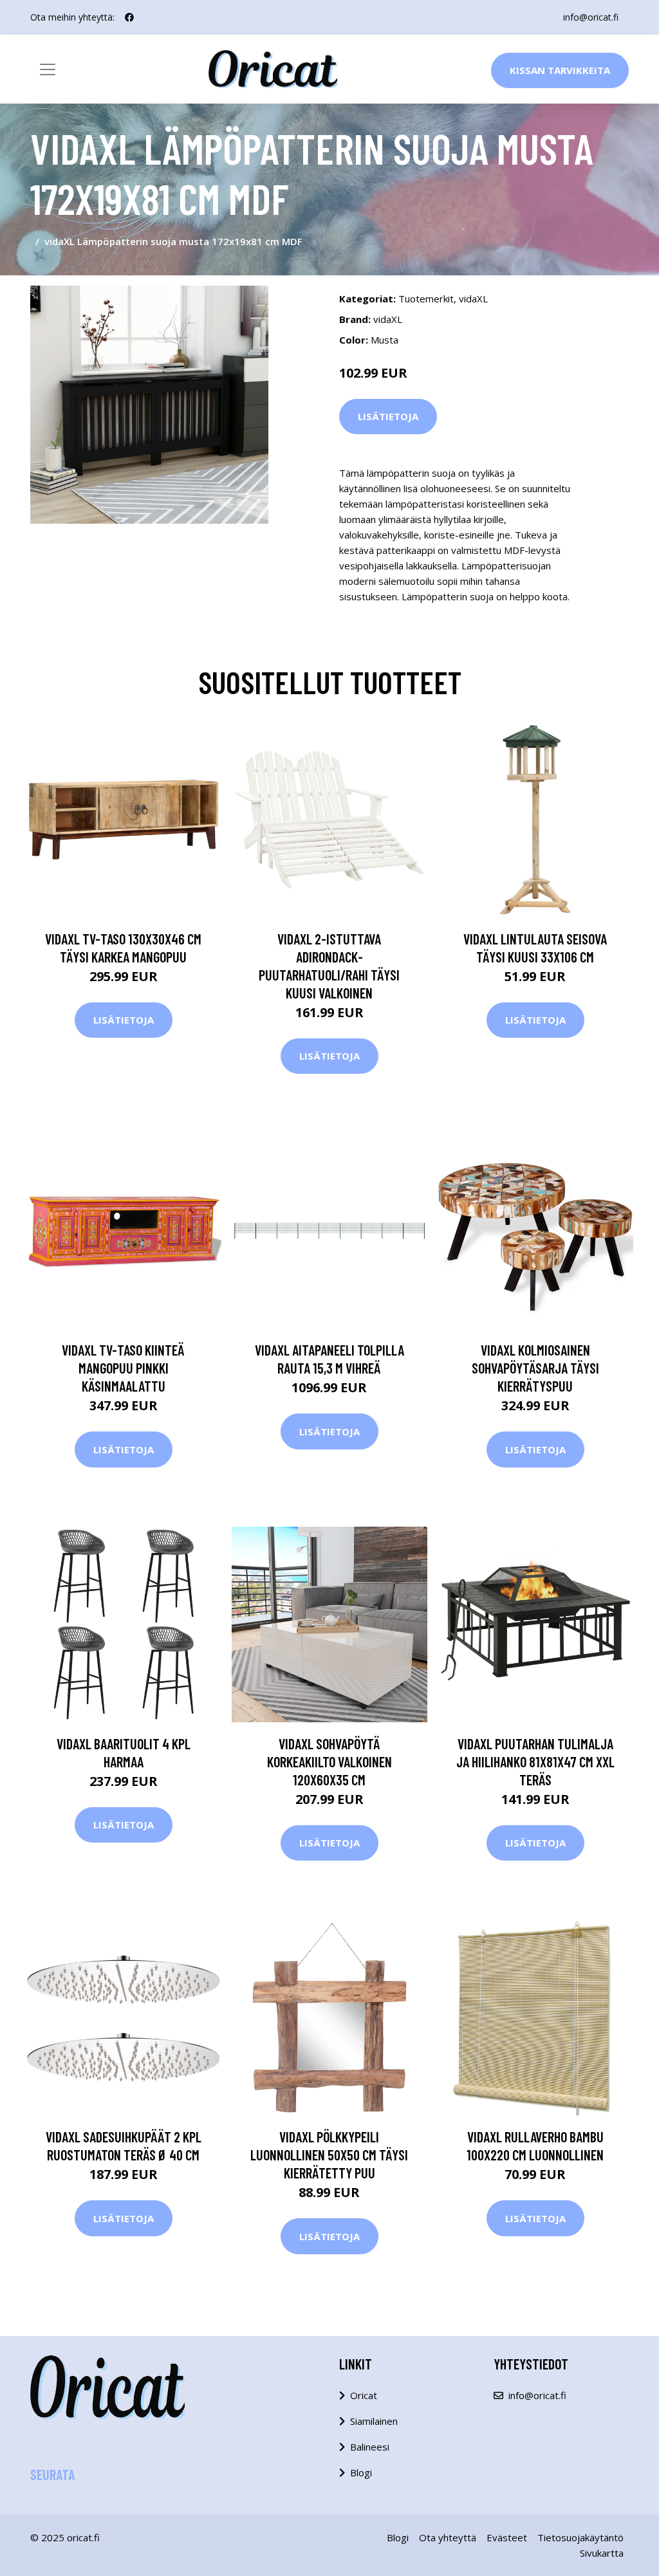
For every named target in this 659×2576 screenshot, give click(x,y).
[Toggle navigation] (48, 69)
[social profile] (129, 17)
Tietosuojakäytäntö (580, 2537)
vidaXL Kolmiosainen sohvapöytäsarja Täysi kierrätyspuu (535, 1368)
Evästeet (507, 2537)
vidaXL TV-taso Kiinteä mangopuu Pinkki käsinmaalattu (123, 1368)
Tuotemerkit (426, 299)
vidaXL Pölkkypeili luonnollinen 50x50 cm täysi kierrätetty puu (329, 2155)
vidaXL (473, 299)
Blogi (361, 2472)
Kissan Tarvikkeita (560, 70)
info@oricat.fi (591, 17)
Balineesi (370, 2447)
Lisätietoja (388, 416)
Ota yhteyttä (448, 2537)
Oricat (364, 2395)
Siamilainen (374, 2421)
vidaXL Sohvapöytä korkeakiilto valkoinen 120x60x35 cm (329, 1762)
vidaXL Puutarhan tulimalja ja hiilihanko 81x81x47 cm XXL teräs (535, 1762)
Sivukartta (602, 2553)
